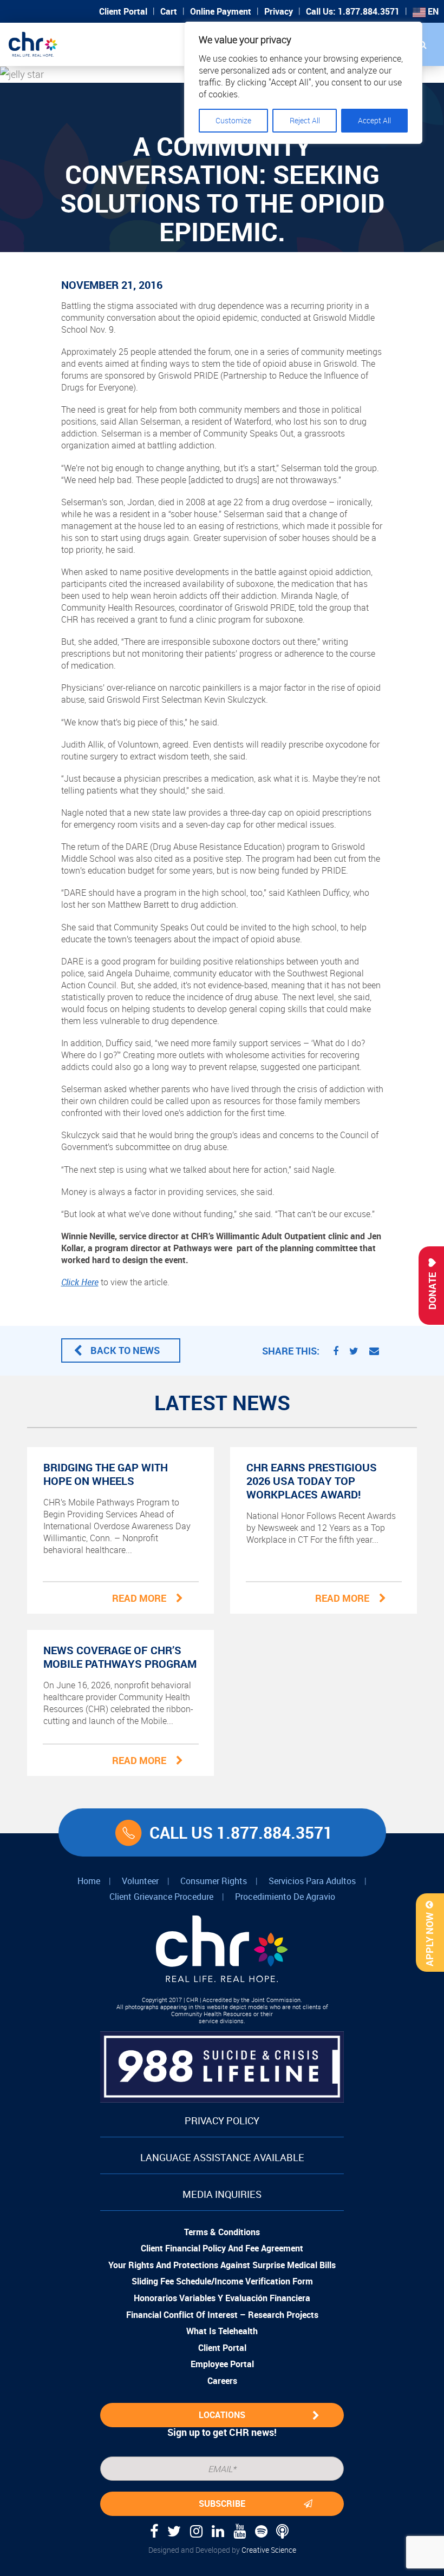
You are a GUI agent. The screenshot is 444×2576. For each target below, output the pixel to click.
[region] (303, 83)
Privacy (279, 11)
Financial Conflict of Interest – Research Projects (222, 2315)
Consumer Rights (214, 1881)
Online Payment (221, 11)
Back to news (125, 1350)
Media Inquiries (222, 2194)
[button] (422, 44)
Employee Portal (222, 2364)
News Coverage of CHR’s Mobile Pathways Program (120, 1657)
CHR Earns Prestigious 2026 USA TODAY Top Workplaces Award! (312, 1481)
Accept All (374, 120)
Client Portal (123, 11)
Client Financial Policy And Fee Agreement (222, 2248)
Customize (233, 120)
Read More (139, 1598)
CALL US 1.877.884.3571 (241, 1832)
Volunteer (140, 1881)
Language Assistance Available (222, 2157)
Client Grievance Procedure (161, 1897)
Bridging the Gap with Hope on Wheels (106, 1474)
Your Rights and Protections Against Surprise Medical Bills (222, 2265)
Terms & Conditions (222, 2232)
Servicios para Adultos (312, 1881)
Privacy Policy (222, 2121)
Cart (169, 11)
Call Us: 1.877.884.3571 (353, 11)
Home (89, 1881)
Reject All (305, 120)
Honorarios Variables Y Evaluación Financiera (222, 2298)
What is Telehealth (222, 2331)
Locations (222, 2415)
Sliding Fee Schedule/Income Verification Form (222, 2281)
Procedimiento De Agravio (285, 1897)
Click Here (80, 1282)
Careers (222, 2381)
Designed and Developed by (222, 2550)
